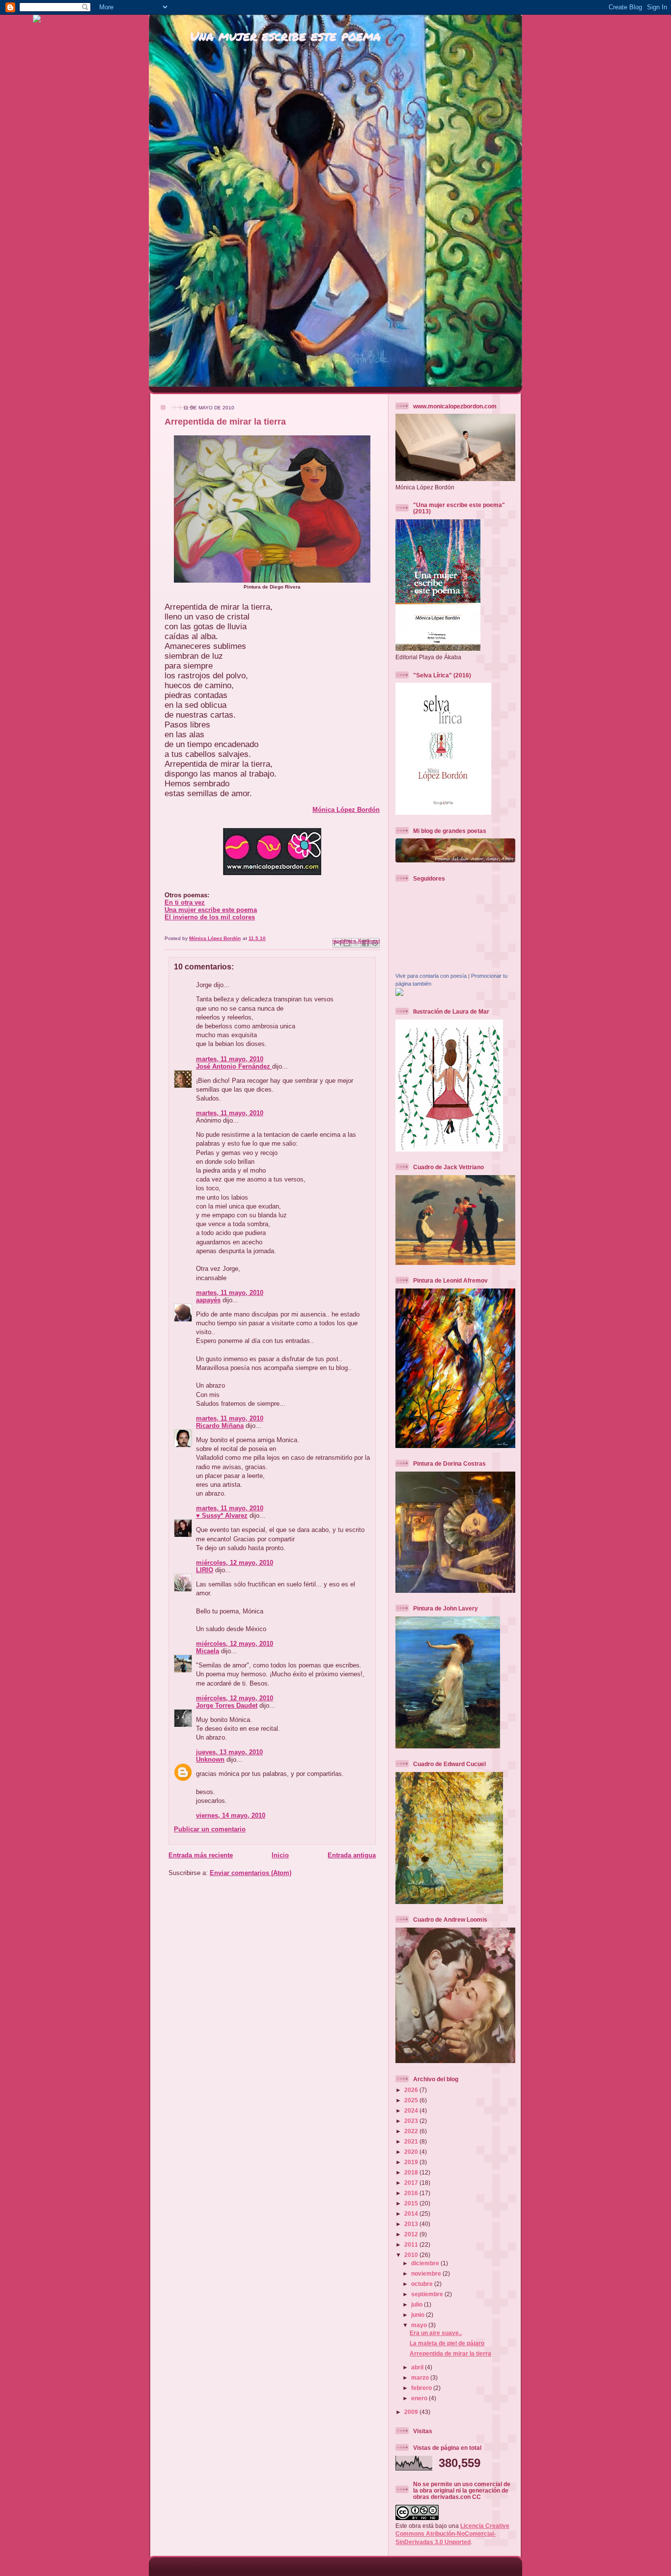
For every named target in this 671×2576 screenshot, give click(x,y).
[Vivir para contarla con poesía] (399, 994)
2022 (412, 2131)
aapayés (208, 1300)
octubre (423, 2284)
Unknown (210, 1759)
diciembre (426, 2263)
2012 (412, 2234)
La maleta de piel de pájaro (447, 2343)
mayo (420, 2325)
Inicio (280, 1855)
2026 (412, 2090)
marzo (421, 2377)
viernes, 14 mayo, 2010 (231, 1815)
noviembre (427, 2273)
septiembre (428, 2294)
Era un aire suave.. (436, 2333)
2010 (412, 2255)
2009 (412, 2412)
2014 (412, 2214)
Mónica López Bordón (346, 810)
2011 (412, 2244)
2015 (412, 2203)
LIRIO (205, 1570)
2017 (412, 2183)
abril (418, 2367)
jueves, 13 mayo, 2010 (229, 1752)
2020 (412, 2152)
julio (418, 2304)
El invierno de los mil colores (210, 917)
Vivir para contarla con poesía (431, 976)
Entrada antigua (352, 1855)
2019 (412, 2162)
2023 (412, 2121)
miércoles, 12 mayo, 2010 (235, 1563)
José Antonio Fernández (234, 1066)
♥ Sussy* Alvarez (222, 1516)
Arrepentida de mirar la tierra (450, 2353)
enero (420, 2398)
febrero (422, 2388)
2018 (412, 2172)
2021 (412, 2141)
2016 (412, 2193)
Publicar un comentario (210, 1829)
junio (419, 2315)
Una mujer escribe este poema (285, 36)
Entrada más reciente (201, 1855)
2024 (412, 2110)
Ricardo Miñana (220, 1426)
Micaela (208, 1651)
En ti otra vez (185, 902)
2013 (412, 2224)
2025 (412, 2100)
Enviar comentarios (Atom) (251, 1873)
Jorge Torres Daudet (227, 1705)
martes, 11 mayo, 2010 (230, 1059)
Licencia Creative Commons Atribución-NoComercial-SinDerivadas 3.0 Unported (452, 2534)
